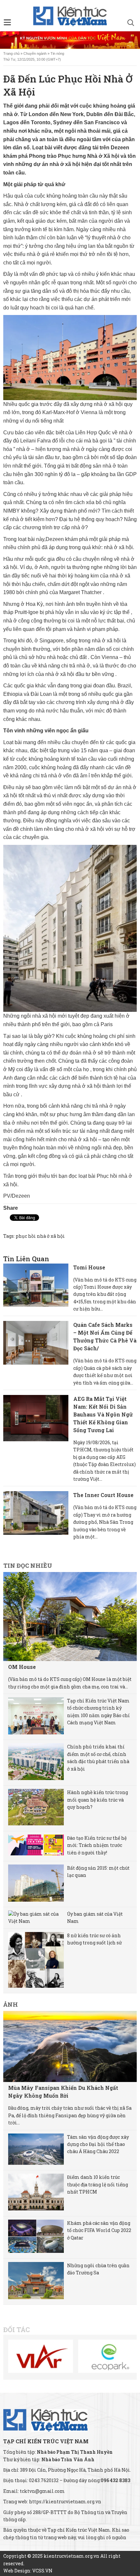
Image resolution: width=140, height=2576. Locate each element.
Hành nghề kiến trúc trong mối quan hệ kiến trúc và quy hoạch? (98, 1800)
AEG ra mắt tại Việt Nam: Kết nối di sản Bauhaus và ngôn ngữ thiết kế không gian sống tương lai (103, 1414)
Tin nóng (57, 53)
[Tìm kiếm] (131, 23)
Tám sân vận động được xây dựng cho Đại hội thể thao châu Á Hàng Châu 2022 (98, 2144)
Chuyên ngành (35, 53)
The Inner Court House (103, 1495)
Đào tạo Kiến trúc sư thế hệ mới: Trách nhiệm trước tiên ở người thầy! (97, 1845)
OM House (22, 1667)
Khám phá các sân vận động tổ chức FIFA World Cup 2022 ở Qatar (99, 2230)
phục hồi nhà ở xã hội (40, 1236)
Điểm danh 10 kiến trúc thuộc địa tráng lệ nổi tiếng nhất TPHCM (98, 2184)
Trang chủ (11, 53)
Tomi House (89, 1267)
